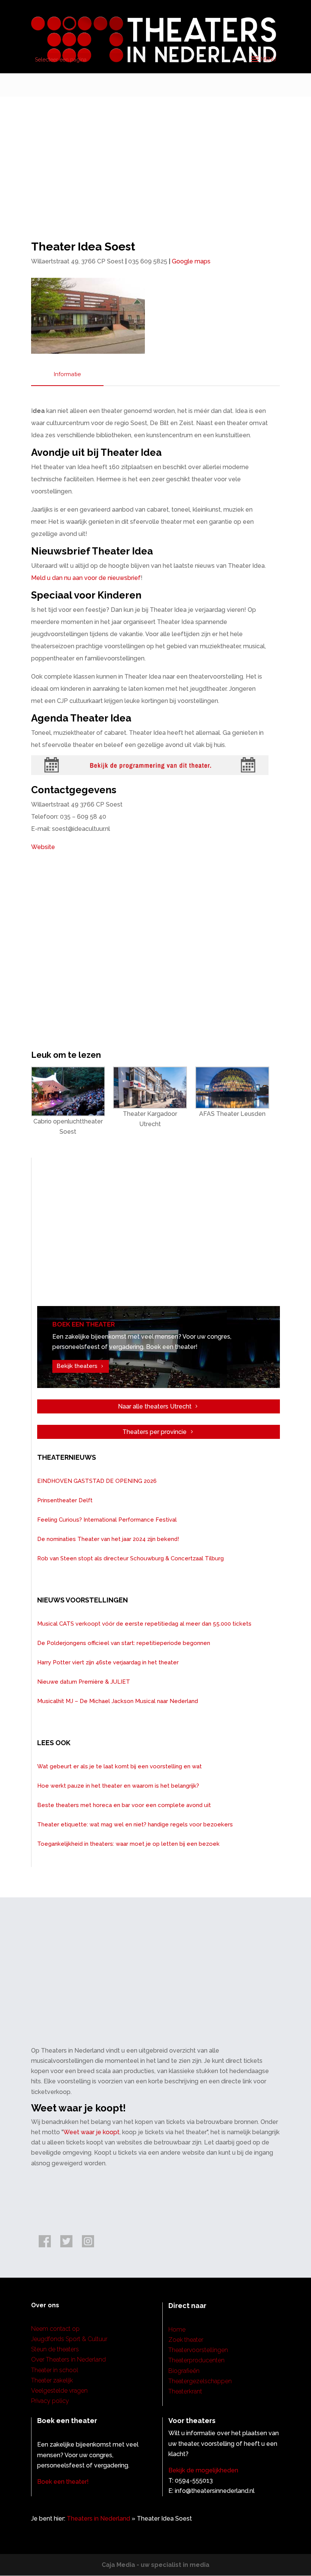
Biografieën (184, 2371)
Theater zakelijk (52, 2380)
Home (177, 2329)
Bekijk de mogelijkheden (203, 2470)
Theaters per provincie (155, 1432)
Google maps (191, 261)
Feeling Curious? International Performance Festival (107, 1520)
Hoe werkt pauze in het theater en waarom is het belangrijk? (118, 1786)
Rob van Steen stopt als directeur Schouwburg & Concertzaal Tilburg (130, 1558)
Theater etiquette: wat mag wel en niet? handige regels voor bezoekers (135, 1824)
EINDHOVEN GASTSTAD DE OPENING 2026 (97, 1481)
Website (43, 847)
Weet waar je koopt (91, 2132)
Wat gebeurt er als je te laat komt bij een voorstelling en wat (119, 1766)
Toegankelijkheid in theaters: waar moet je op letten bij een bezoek (128, 1844)
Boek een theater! (63, 2482)
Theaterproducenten (196, 2360)
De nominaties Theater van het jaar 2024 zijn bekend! (108, 1539)
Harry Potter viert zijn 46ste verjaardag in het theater (108, 1662)
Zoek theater (186, 2340)
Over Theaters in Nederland (68, 2359)
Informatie (67, 374)
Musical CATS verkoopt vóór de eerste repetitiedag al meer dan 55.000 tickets (144, 1624)
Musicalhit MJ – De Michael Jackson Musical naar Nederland (118, 1701)
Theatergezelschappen (200, 2381)
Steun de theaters (55, 2349)
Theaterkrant (185, 2391)
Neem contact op (55, 2329)
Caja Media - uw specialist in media (155, 2565)
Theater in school (55, 2370)
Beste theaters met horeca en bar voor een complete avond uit (124, 1805)
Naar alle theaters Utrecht (155, 1406)
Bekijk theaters (77, 1366)
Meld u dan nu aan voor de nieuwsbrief (86, 578)
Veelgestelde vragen (59, 2391)
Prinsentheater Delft (65, 1500)
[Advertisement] (155, 154)
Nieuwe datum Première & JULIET (84, 1682)
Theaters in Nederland (98, 2518)
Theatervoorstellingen (198, 2350)
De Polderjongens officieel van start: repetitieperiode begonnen (124, 1643)
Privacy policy (50, 2401)
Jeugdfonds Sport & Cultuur (69, 2339)
